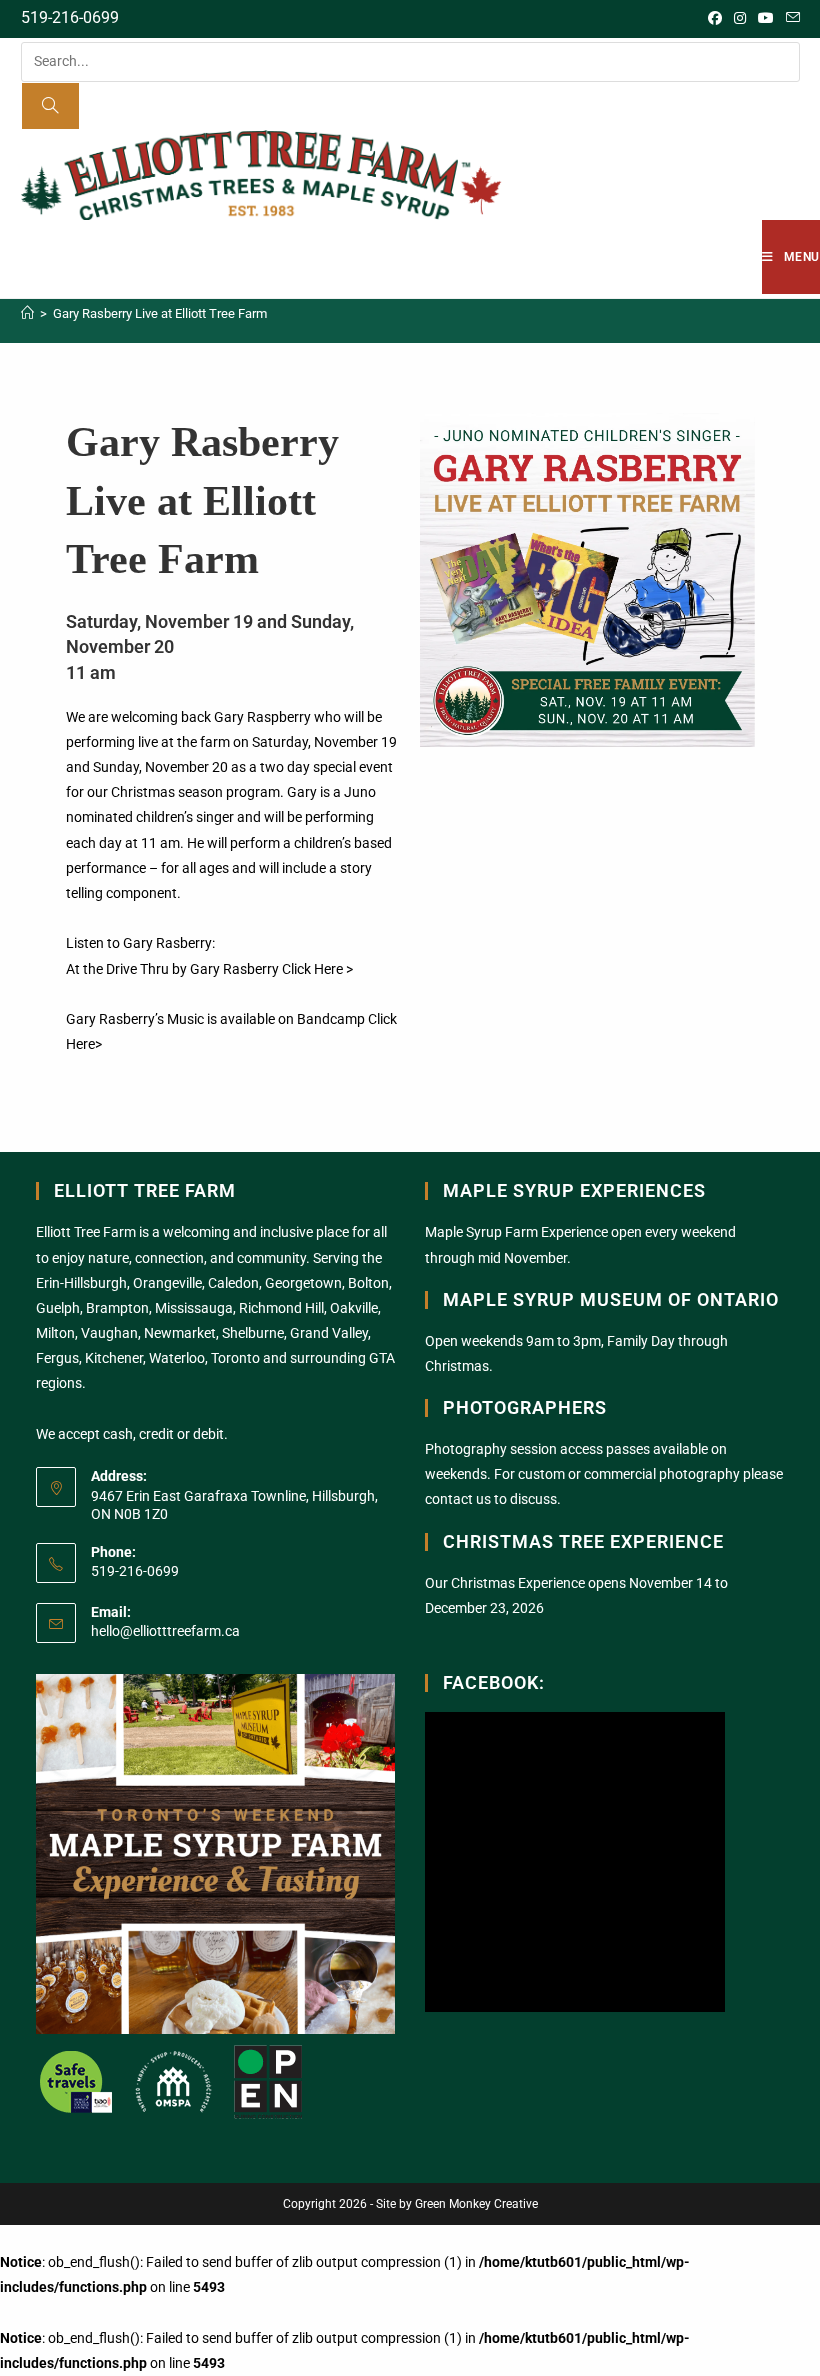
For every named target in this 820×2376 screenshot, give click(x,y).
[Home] (27, 313)
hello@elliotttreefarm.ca (165, 1631)
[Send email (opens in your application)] (790, 18)
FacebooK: (494, 1682)
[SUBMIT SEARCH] (51, 106)
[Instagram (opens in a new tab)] (740, 18)
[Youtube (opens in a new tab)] (766, 18)
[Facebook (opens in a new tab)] (715, 18)
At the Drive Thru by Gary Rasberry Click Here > (209, 969)
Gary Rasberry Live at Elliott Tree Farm (160, 313)
